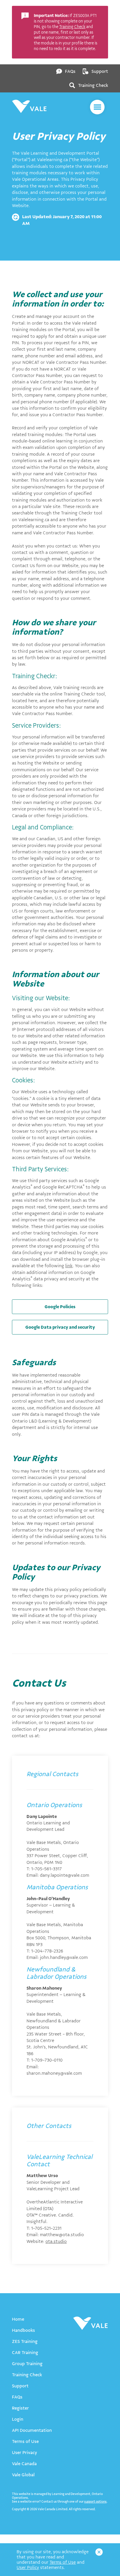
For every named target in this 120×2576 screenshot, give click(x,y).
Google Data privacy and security (60, 1327)
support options (95, 2502)
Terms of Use (63, 2562)
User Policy (28, 2568)
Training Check (72, 27)
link (69, 1266)
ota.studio (56, 2241)
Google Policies (60, 1307)
